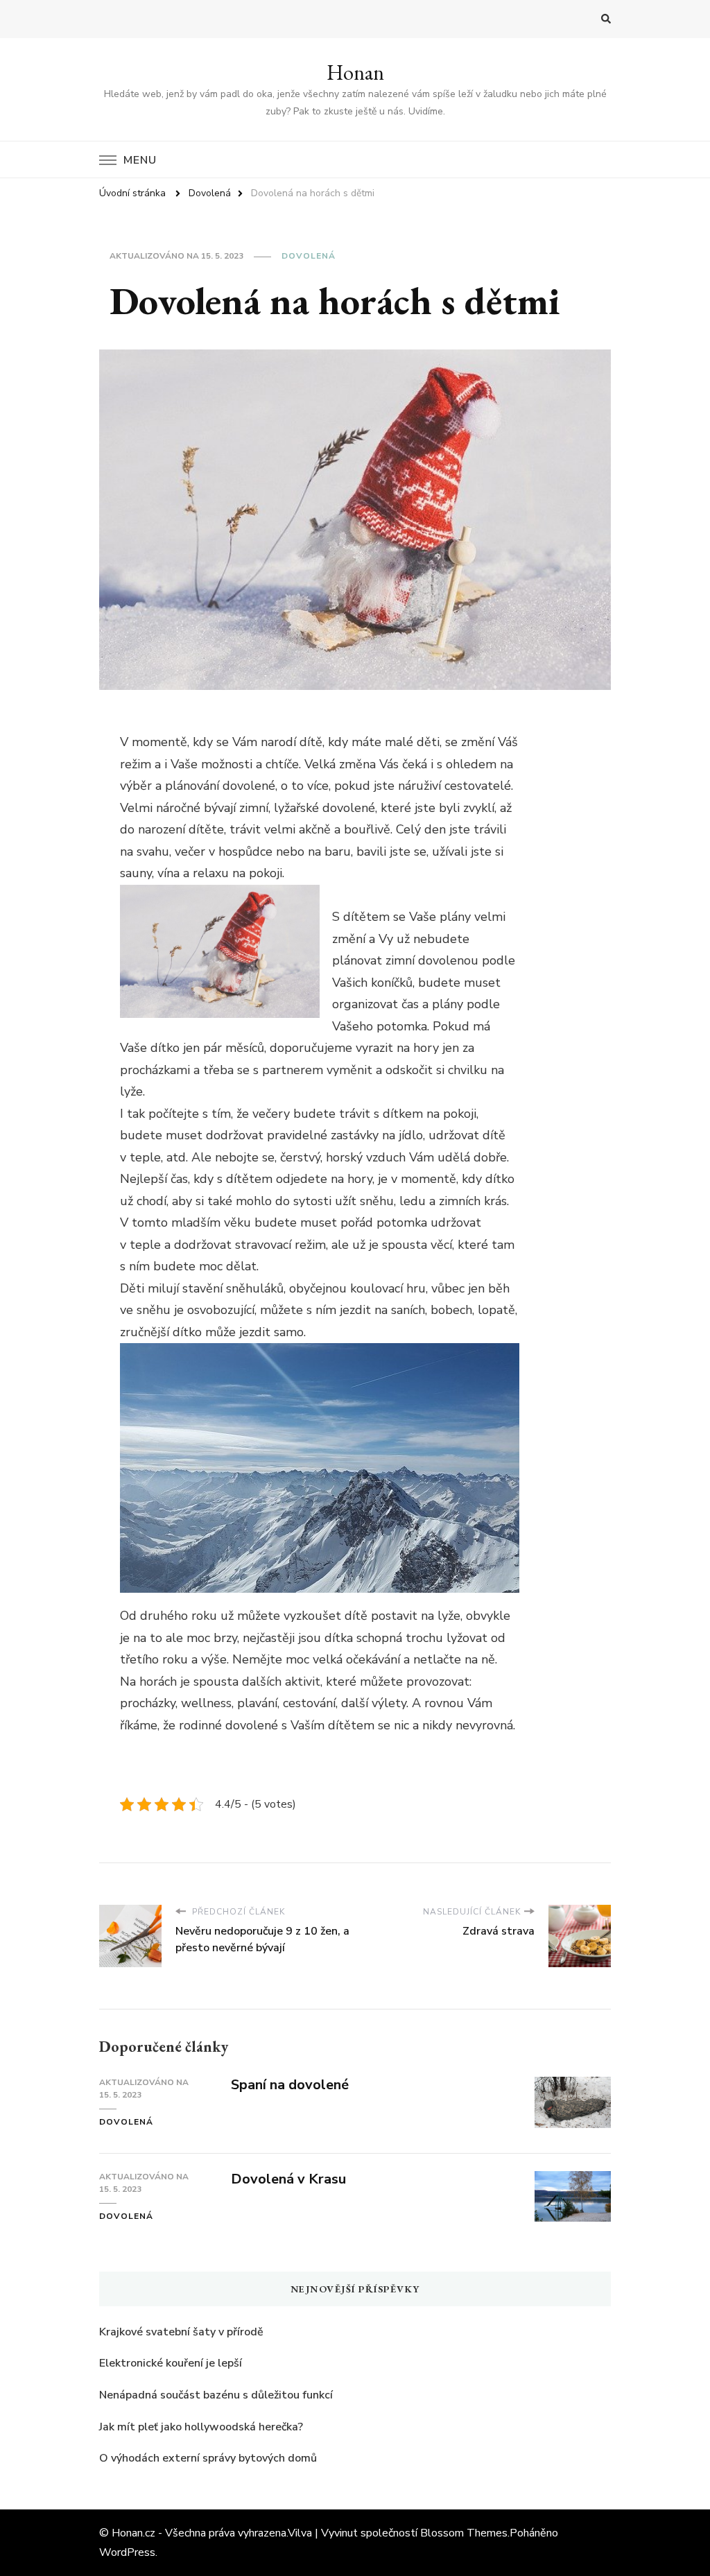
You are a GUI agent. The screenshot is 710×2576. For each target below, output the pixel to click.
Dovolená (309, 256)
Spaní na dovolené (290, 2085)
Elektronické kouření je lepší (171, 2363)
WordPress (127, 2552)
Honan (355, 72)
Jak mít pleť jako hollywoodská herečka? (201, 2427)
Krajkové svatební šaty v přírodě (181, 2332)
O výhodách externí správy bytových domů (208, 2458)
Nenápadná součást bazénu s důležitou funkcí (216, 2395)
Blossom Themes (464, 2533)
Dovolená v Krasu (288, 2179)
